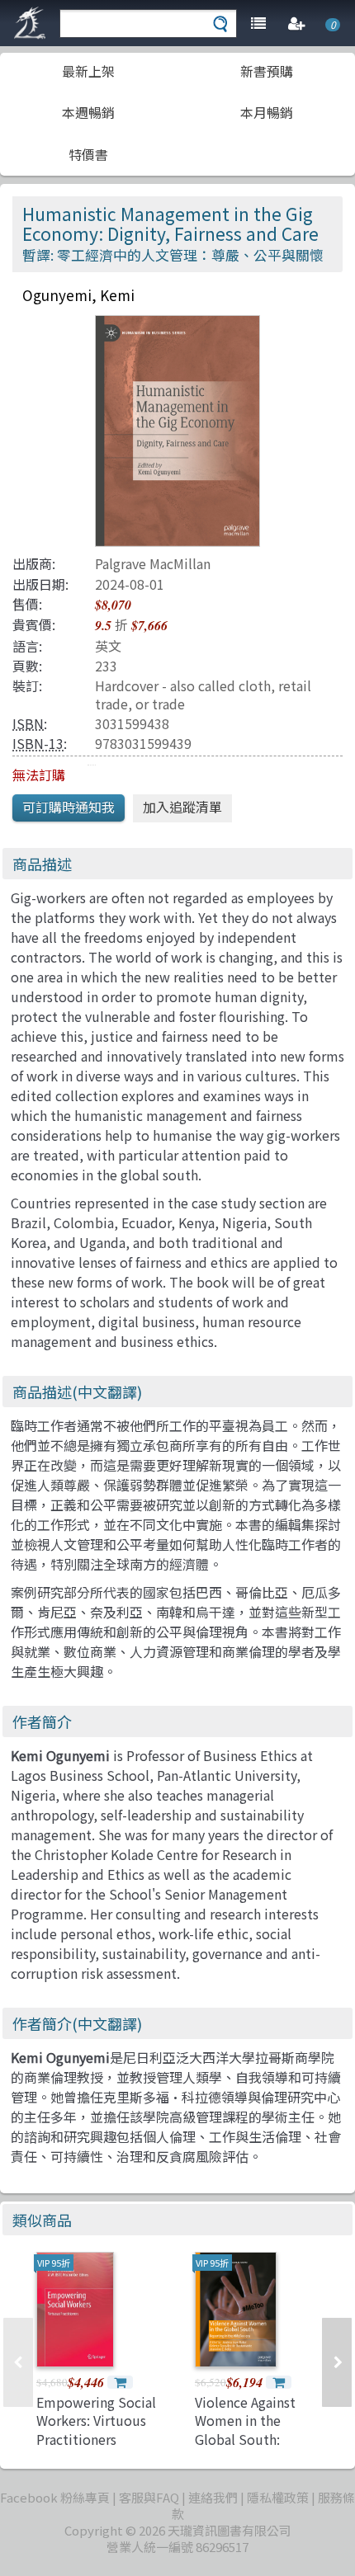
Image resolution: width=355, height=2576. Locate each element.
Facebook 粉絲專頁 (55, 2497)
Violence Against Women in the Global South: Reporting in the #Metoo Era (245, 2439)
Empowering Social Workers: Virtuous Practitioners (96, 2421)
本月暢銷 (267, 112)
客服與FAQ (149, 2497)
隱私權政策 (278, 2497)
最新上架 (88, 71)
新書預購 (267, 71)
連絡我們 (213, 2497)
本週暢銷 (88, 112)
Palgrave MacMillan (153, 563)
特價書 (88, 154)
